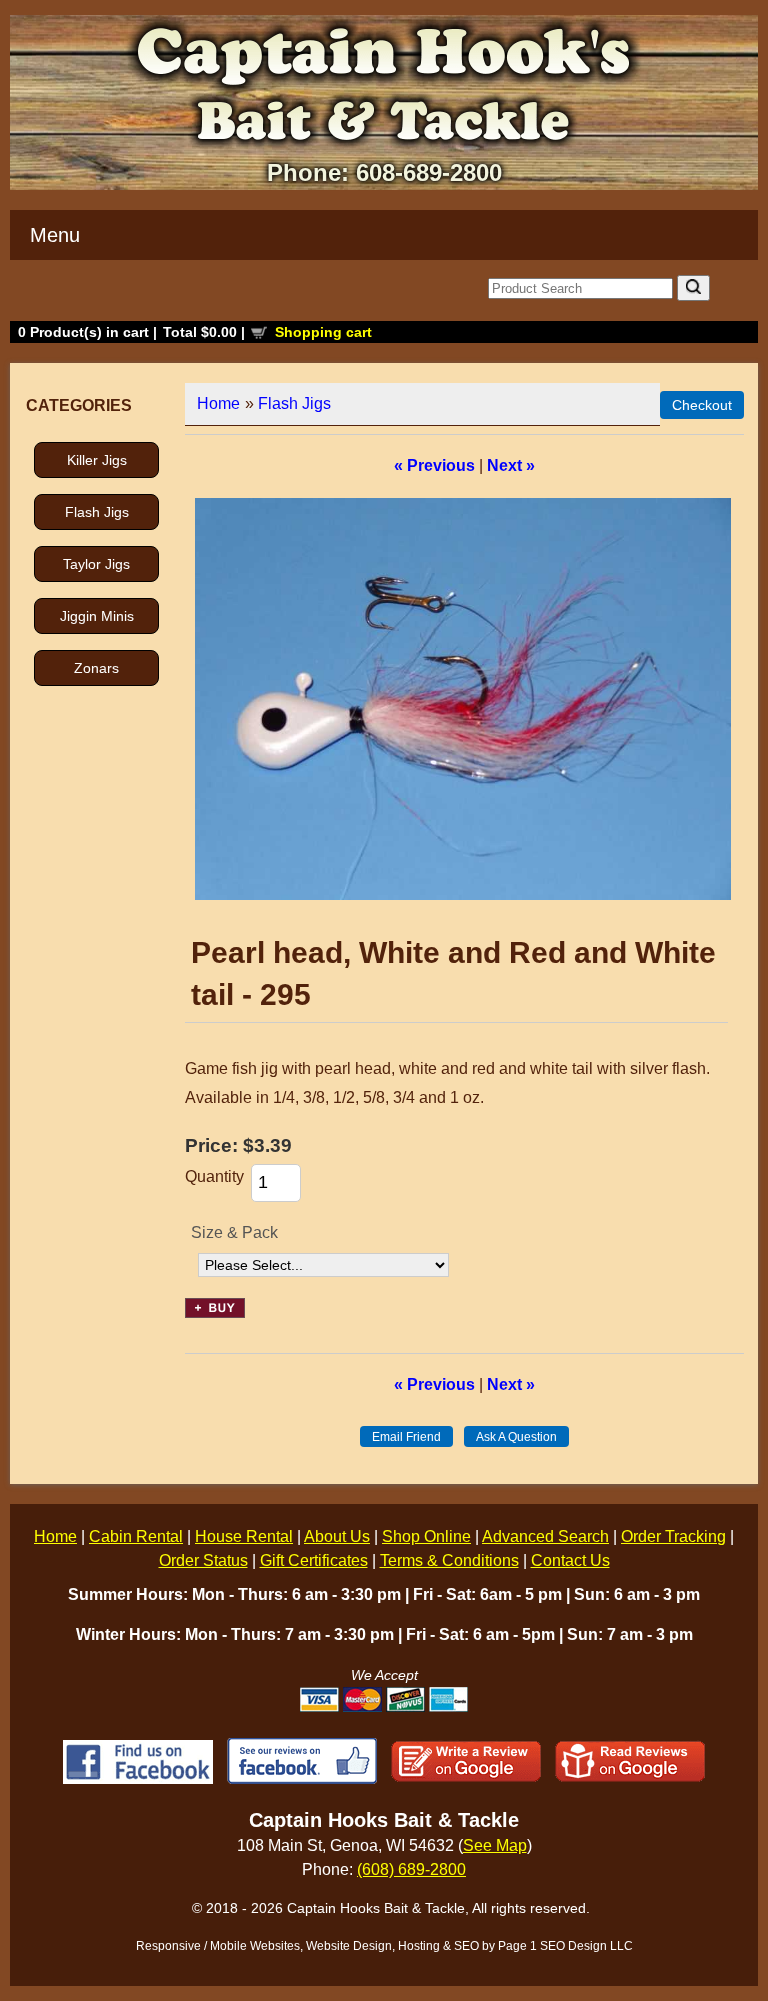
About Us (337, 1536)
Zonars (96, 668)
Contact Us (570, 1560)
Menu (55, 235)
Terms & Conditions (449, 1560)
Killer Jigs (97, 460)
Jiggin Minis (97, 616)
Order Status (203, 1560)
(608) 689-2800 (411, 1869)
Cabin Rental (136, 1536)
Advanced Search (545, 1536)
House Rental (244, 1536)
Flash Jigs (97, 512)
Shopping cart (323, 332)
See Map (495, 1845)
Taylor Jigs (96, 564)
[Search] (693, 288)
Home (218, 403)
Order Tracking (673, 1536)
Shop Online (426, 1536)
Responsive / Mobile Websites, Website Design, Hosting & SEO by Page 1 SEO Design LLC (384, 1946)
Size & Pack (234, 1232)
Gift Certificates (314, 1560)
